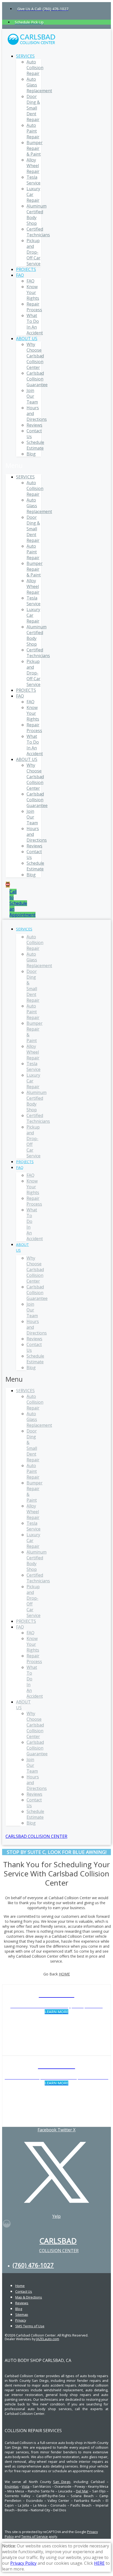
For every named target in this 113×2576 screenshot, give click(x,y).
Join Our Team (32, 396)
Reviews (34, 425)
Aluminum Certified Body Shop (37, 1101)
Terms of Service (35, 2536)
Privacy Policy (23, 2563)
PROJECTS (26, 269)
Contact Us (34, 1347)
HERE (99, 2563)
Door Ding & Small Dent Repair (33, 108)
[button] (23, 465)
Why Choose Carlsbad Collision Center (35, 356)
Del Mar (82, 2491)
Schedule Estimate (35, 445)
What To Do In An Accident (35, 324)
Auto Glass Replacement (39, 960)
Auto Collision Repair (35, 68)
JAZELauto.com (48, 2339)
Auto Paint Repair (33, 131)
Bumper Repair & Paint (35, 148)
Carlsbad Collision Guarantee (37, 379)
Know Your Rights (33, 292)
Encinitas (12, 2486)
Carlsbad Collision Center (36, 1836)
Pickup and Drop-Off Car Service (34, 252)
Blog (31, 454)
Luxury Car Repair (33, 1081)
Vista (26, 2486)
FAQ (20, 275)
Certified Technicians (38, 232)
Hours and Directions (37, 1327)
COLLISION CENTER (59, 2251)
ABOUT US (27, 339)
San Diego (62, 2482)
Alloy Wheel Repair (33, 166)
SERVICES (25, 56)
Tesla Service (34, 180)
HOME (64, 1974)
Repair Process (34, 307)
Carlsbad (58, 2241)
